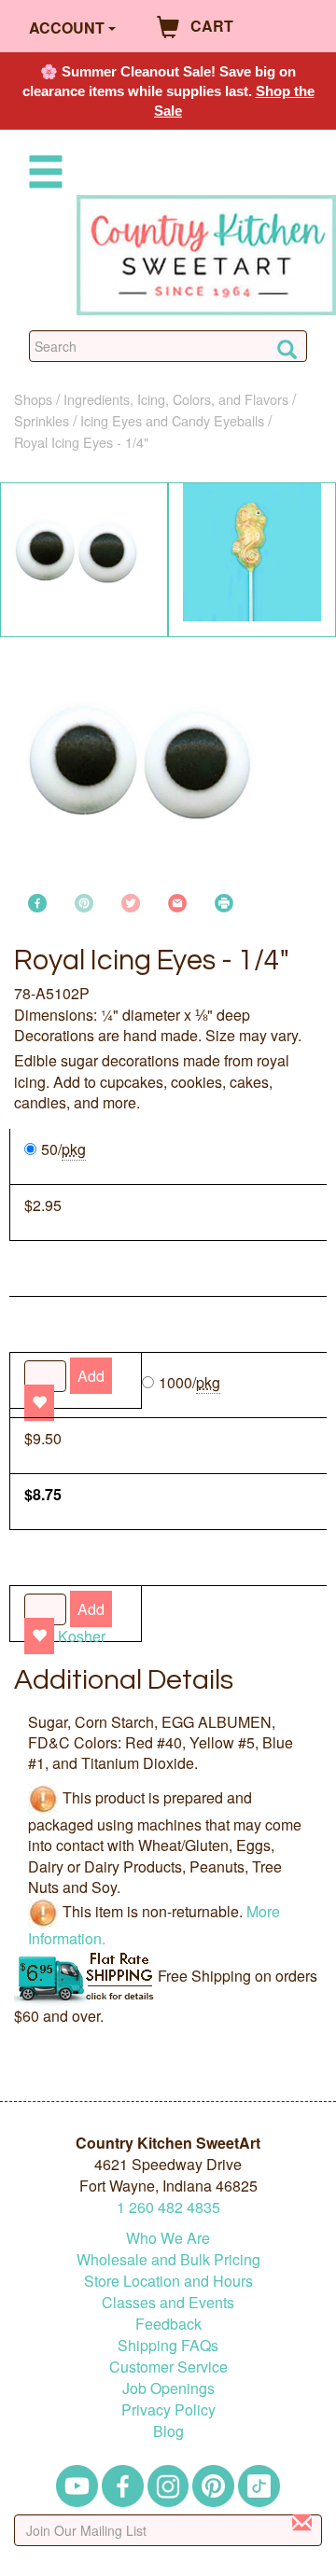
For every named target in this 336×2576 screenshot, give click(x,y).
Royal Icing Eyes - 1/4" (81, 442)
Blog (168, 2431)
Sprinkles (42, 420)
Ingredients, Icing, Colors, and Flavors (176, 399)
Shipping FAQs (168, 2345)
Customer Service (168, 2367)
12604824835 (168, 2207)
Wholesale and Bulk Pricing (168, 2259)
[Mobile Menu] (42, 175)
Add (91, 1609)
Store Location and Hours (168, 2281)
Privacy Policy (168, 2409)
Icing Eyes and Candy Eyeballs (172, 420)
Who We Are (168, 2238)
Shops (33, 399)
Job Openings (168, 2388)
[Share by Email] (177, 901)
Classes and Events (168, 2302)
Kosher (82, 1636)
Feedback (168, 2324)
